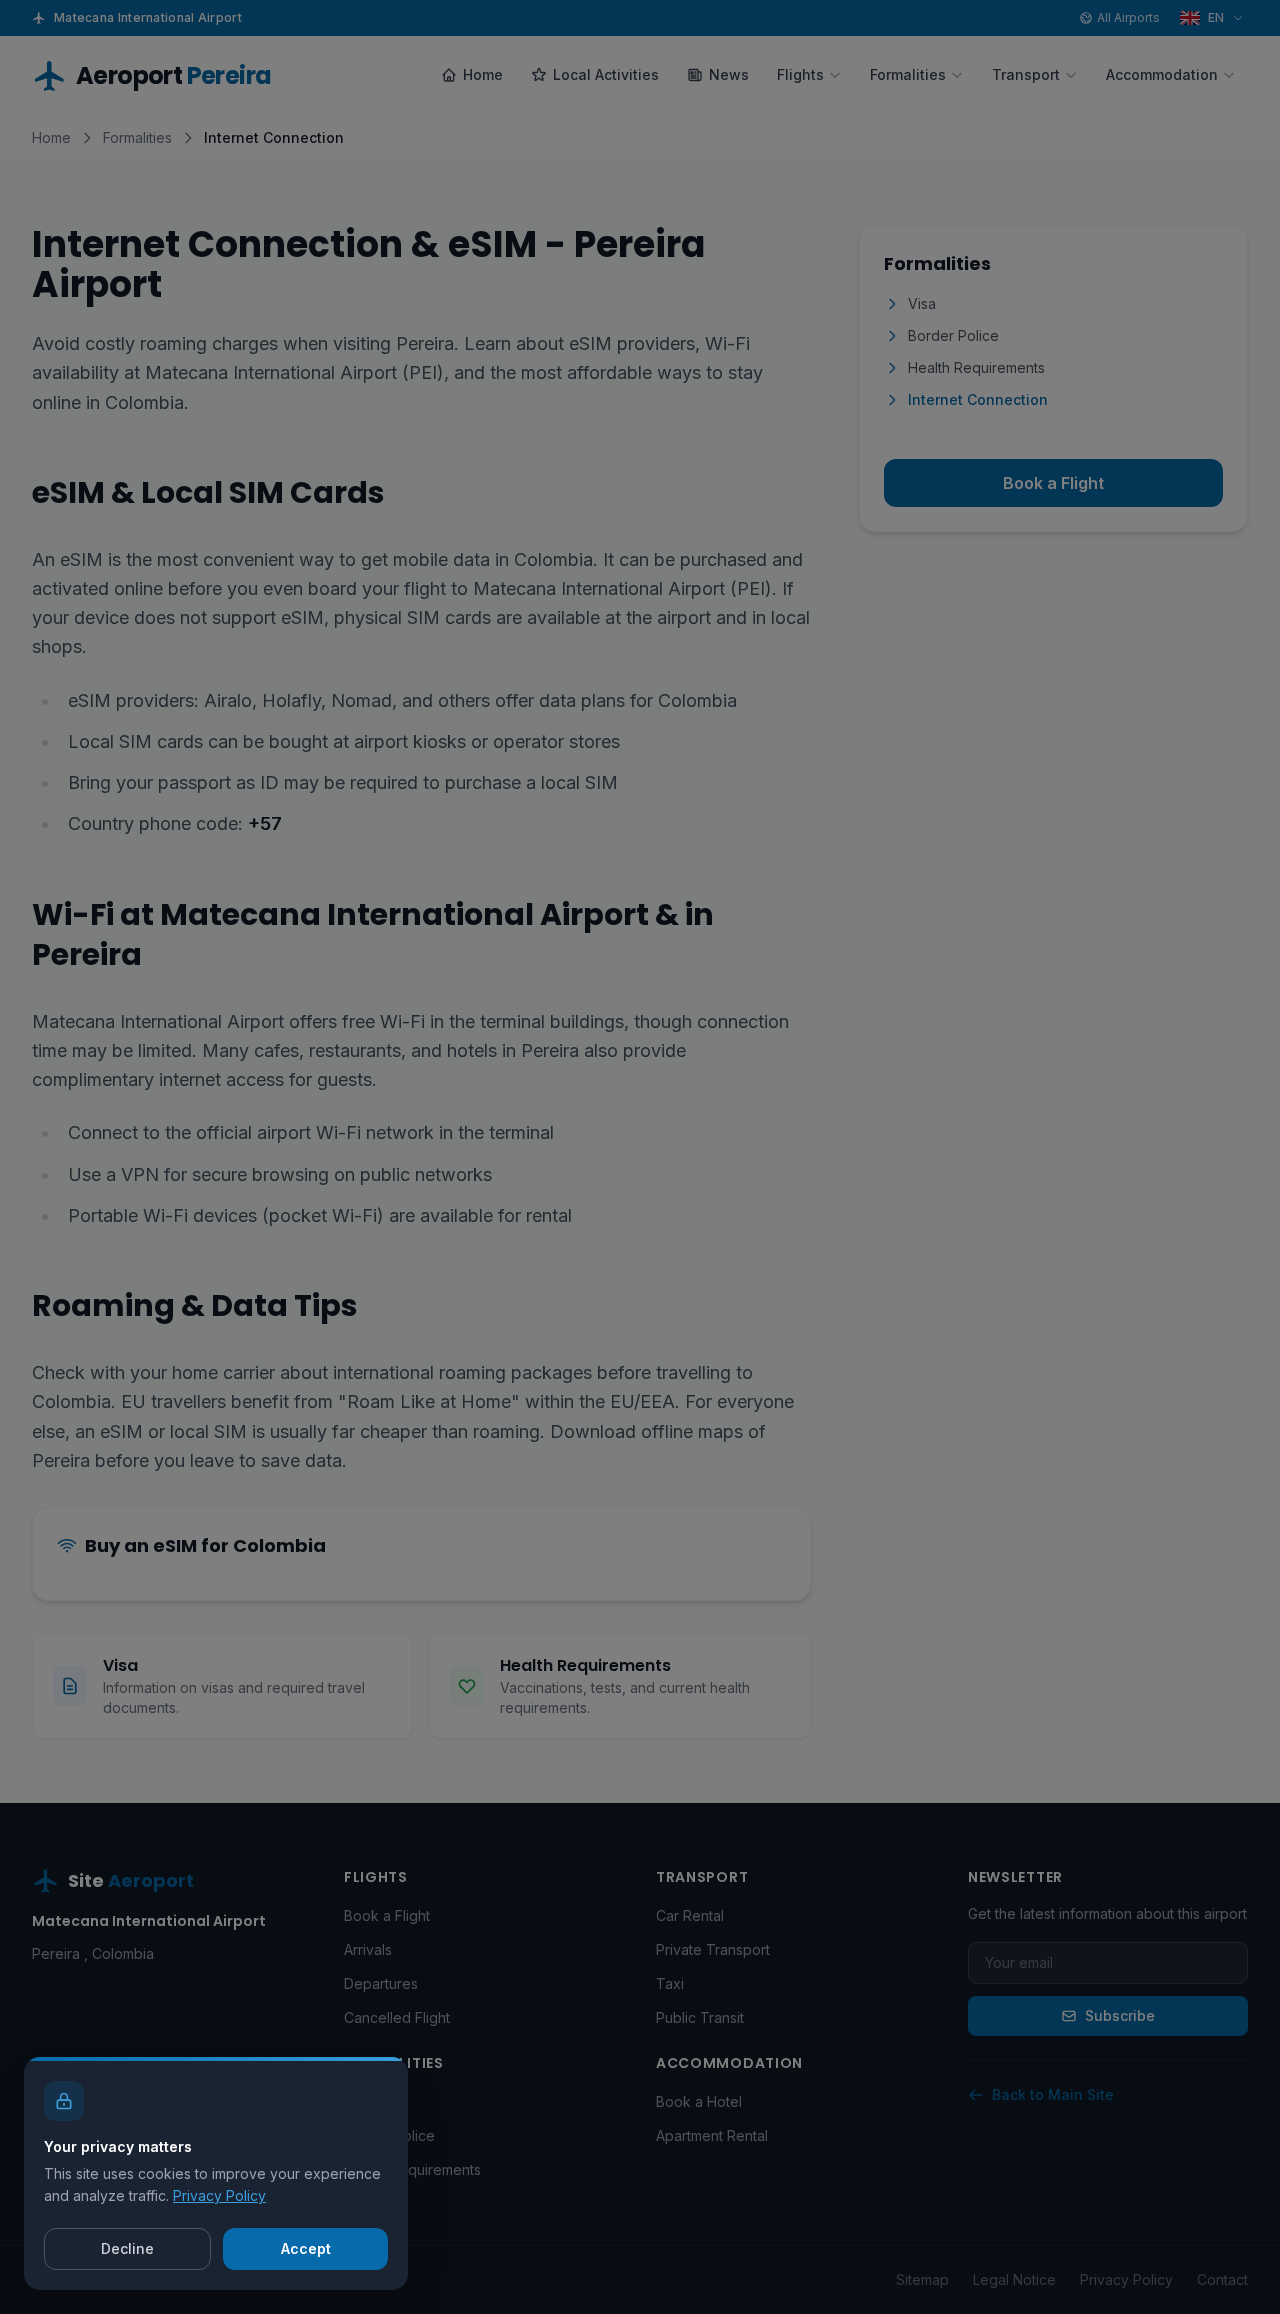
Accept (306, 2248)
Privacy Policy (219, 2195)
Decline (127, 2248)
